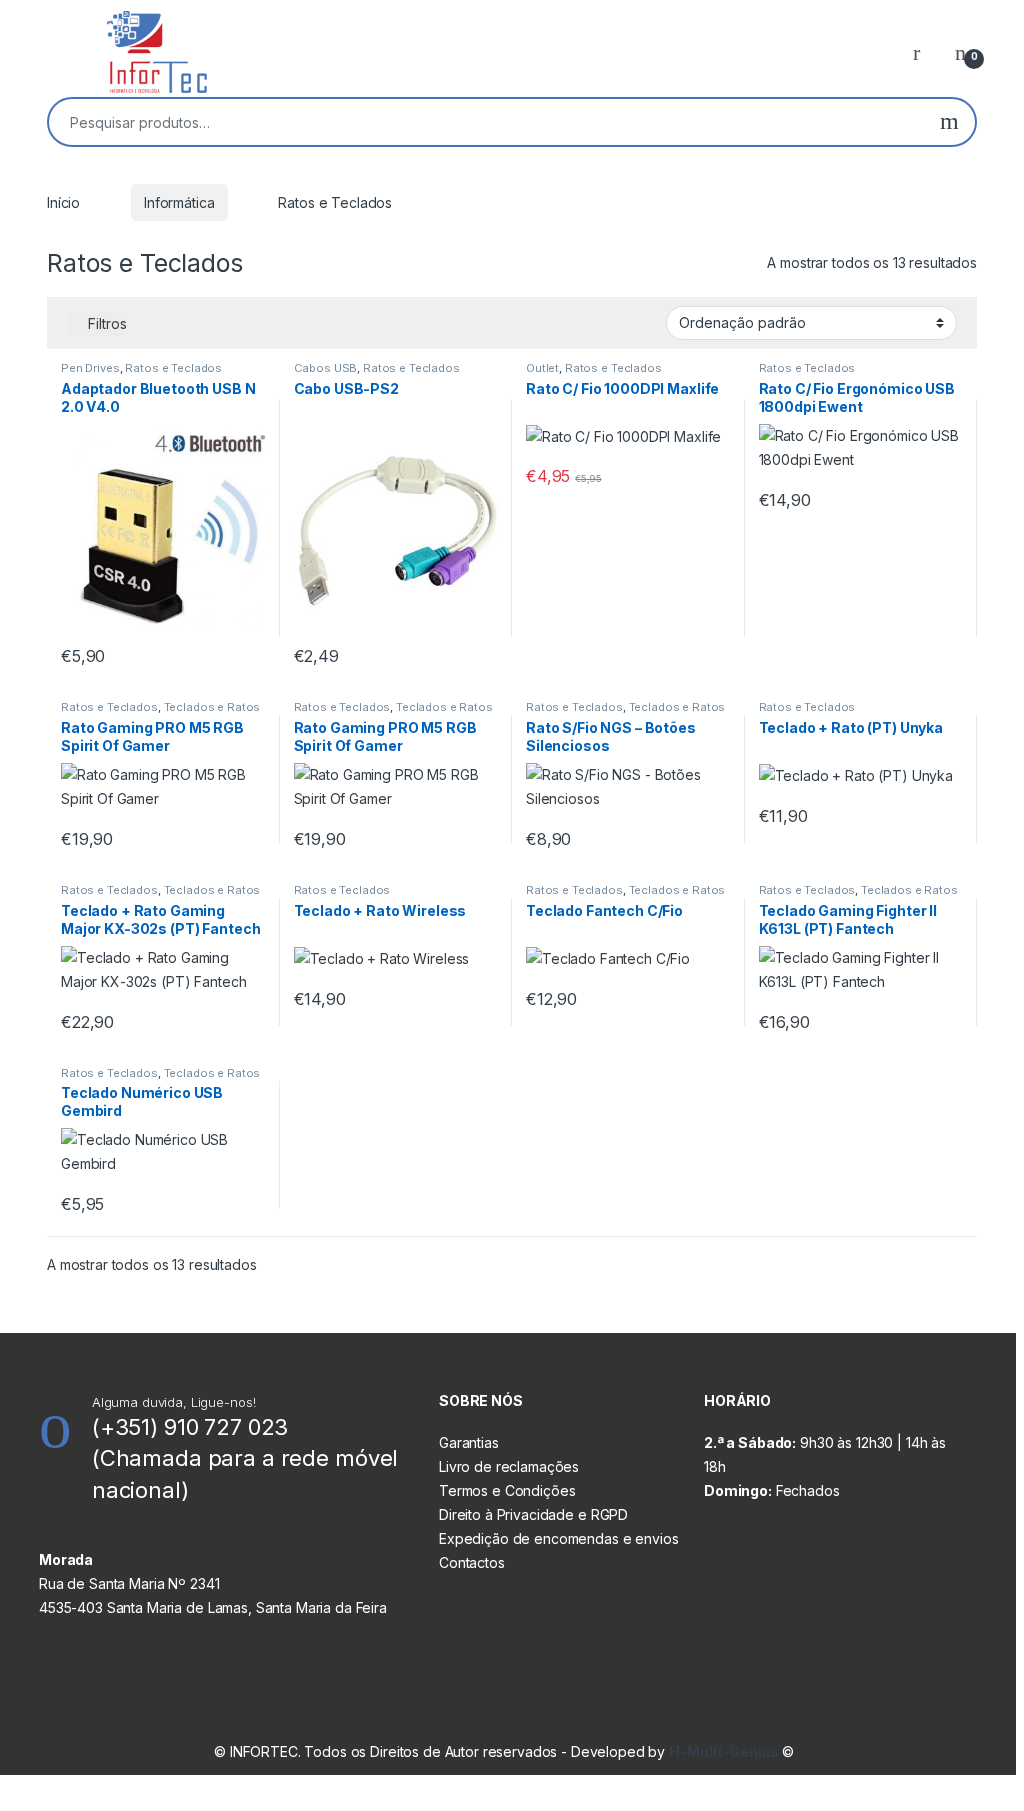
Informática (179, 202)
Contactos (472, 1562)
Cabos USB (326, 368)
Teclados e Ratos (212, 707)
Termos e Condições (507, 1490)
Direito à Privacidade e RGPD (533, 1514)
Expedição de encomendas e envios (559, 1538)
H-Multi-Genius (725, 1751)
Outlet (542, 368)
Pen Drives (90, 368)
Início (63, 202)
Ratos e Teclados (173, 368)
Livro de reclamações (509, 1466)
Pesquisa (949, 122)
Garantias (469, 1442)
